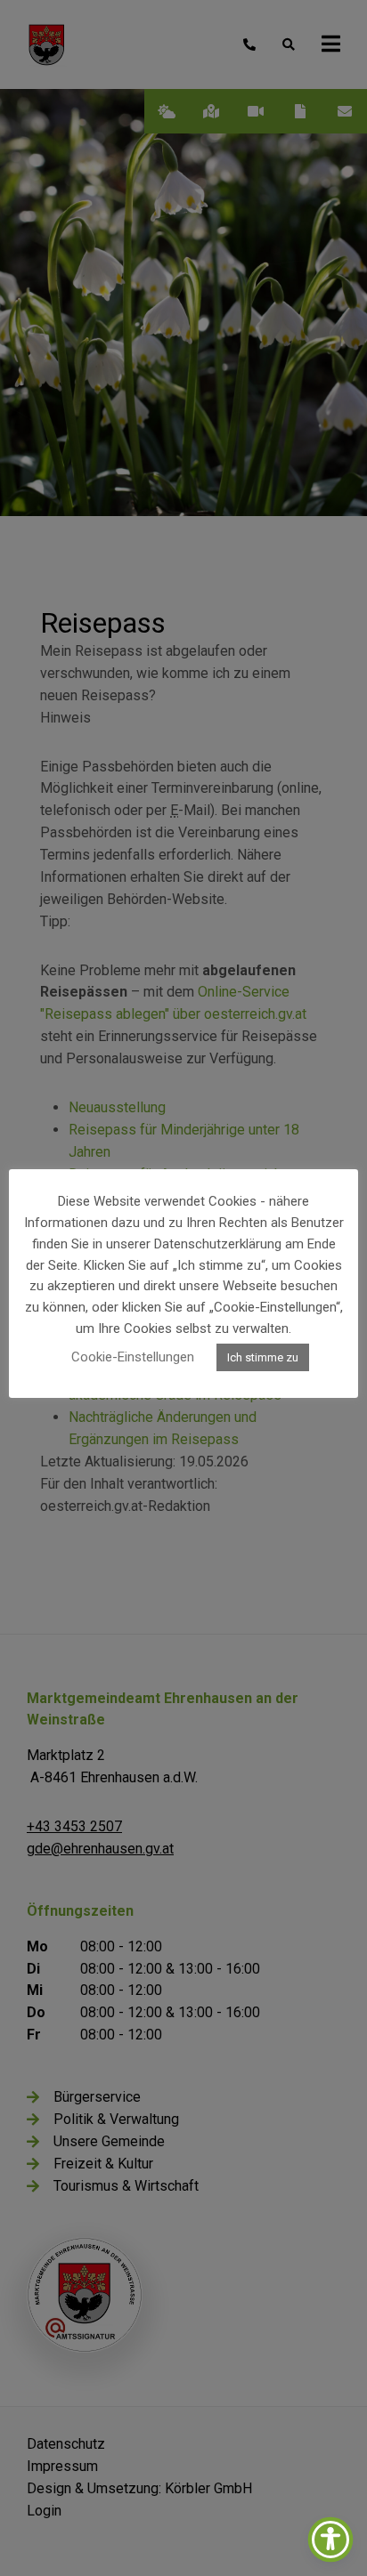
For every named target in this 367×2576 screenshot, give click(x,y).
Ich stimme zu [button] (263, 1357)
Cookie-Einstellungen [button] (133, 1357)
